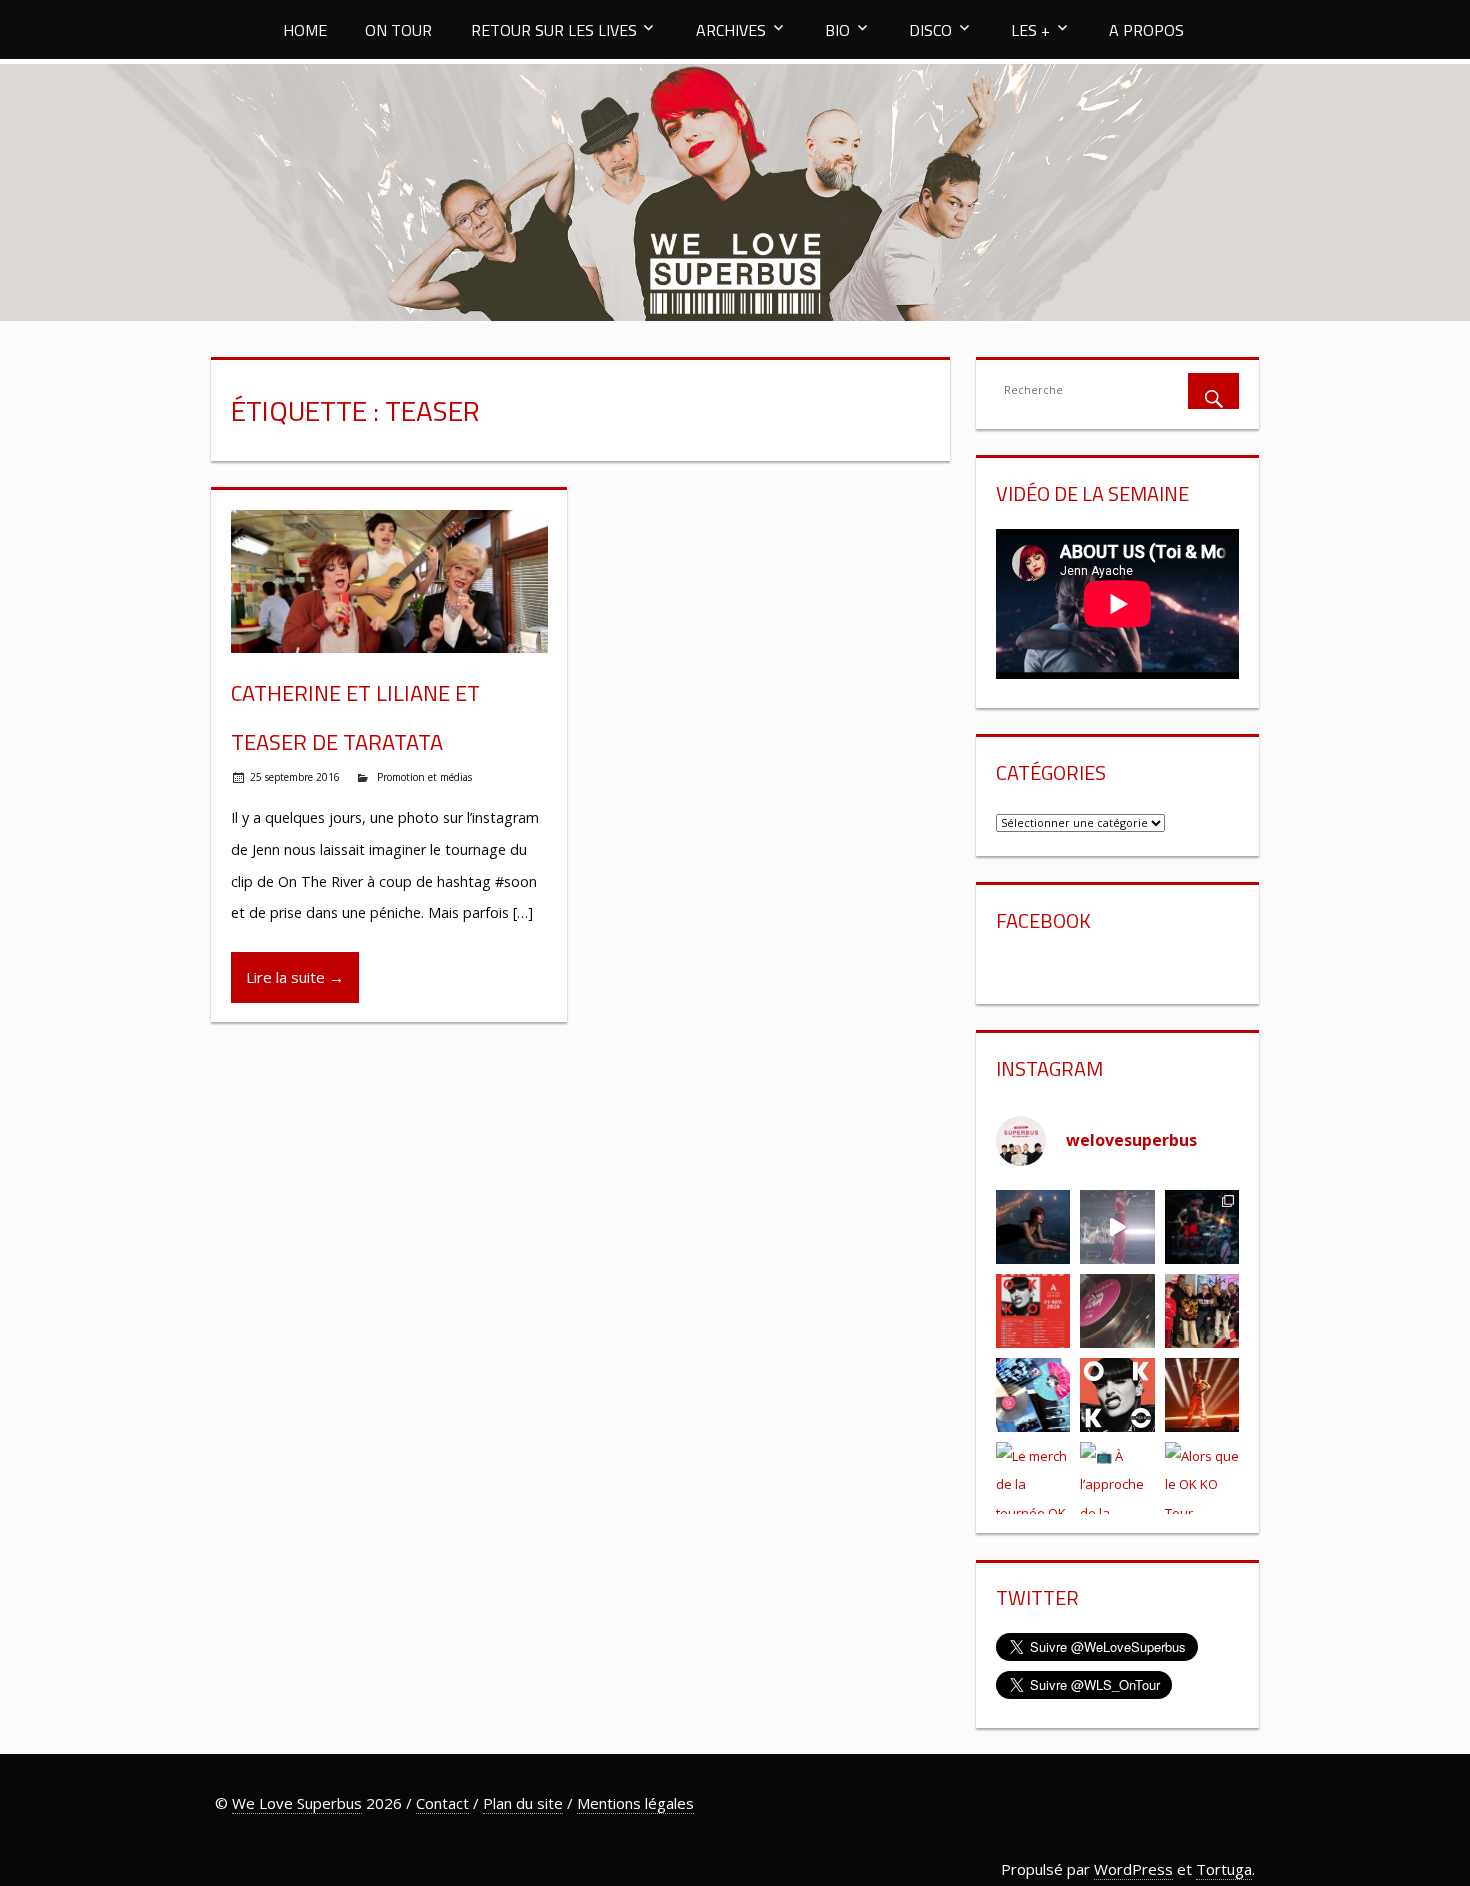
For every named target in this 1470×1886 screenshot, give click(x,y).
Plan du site (523, 1803)
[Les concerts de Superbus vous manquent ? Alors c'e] (1202, 1395)
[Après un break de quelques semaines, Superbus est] (1202, 1227)
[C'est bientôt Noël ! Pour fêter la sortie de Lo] (1033, 1395)
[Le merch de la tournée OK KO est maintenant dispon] (1033, 1479)
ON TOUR (398, 30)
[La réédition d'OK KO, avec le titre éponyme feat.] (1117, 1395)
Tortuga (1224, 1869)
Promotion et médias (424, 777)
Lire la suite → (295, 977)
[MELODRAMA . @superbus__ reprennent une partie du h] (1117, 1227)
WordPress (1133, 1869)
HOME (305, 30)
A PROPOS (1146, 30)
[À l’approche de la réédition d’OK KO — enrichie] (1117, 1479)
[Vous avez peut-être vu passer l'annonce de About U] (1033, 1227)
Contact (442, 1803)
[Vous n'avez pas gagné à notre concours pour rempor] (1117, 1311)
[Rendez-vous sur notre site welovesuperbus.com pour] (1202, 1311)
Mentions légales (635, 1803)
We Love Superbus (297, 1803)
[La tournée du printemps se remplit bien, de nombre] (1033, 1311)
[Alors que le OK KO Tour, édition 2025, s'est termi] (1202, 1479)
